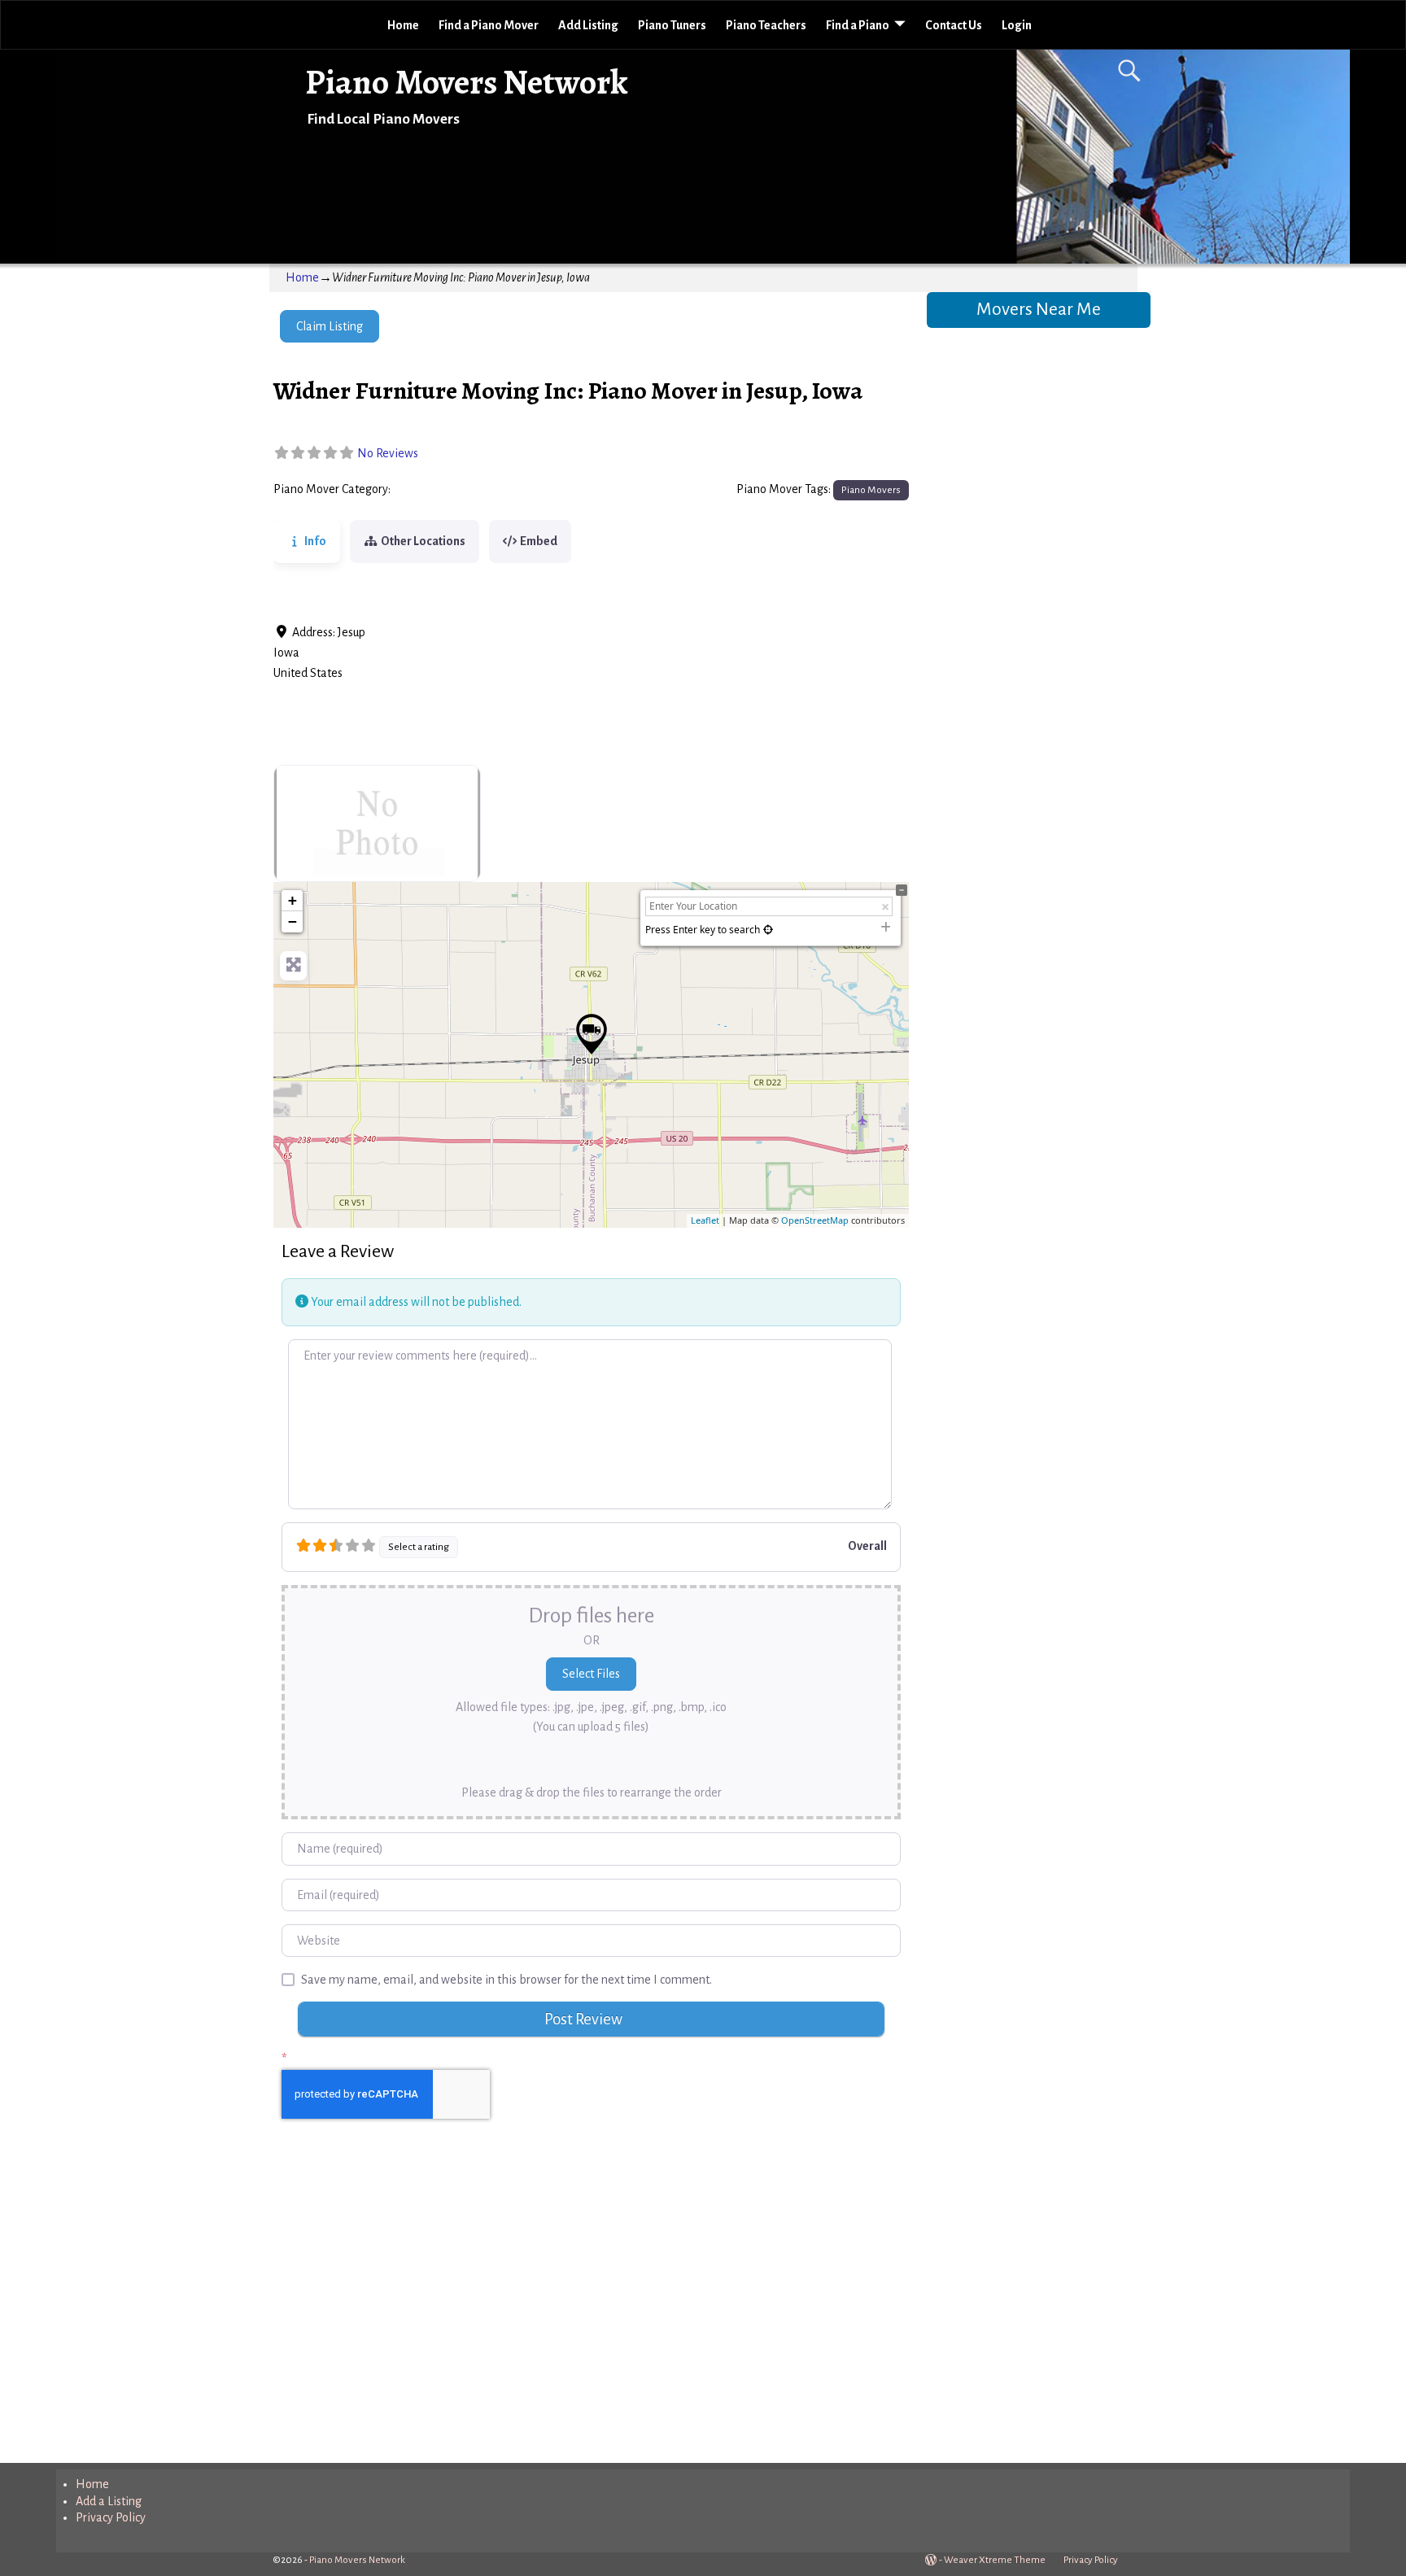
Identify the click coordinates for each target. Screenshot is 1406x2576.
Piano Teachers (766, 25)
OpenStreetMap (815, 1220)
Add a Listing (109, 2501)
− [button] (293, 921)
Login (1017, 25)
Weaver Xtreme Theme (995, 2560)
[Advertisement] (591, 2307)
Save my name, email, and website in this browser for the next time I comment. (507, 1980)
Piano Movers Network (467, 82)
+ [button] (293, 900)
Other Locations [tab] (423, 541)
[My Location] (768, 930)
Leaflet (705, 1220)
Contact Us (954, 25)
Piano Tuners (672, 25)
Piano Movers (431, 490)
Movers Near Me (1039, 309)
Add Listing (588, 25)
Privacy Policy (111, 2517)
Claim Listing (330, 326)
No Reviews (388, 453)
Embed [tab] (539, 541)
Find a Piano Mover (489, 25)
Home (403, 25)
